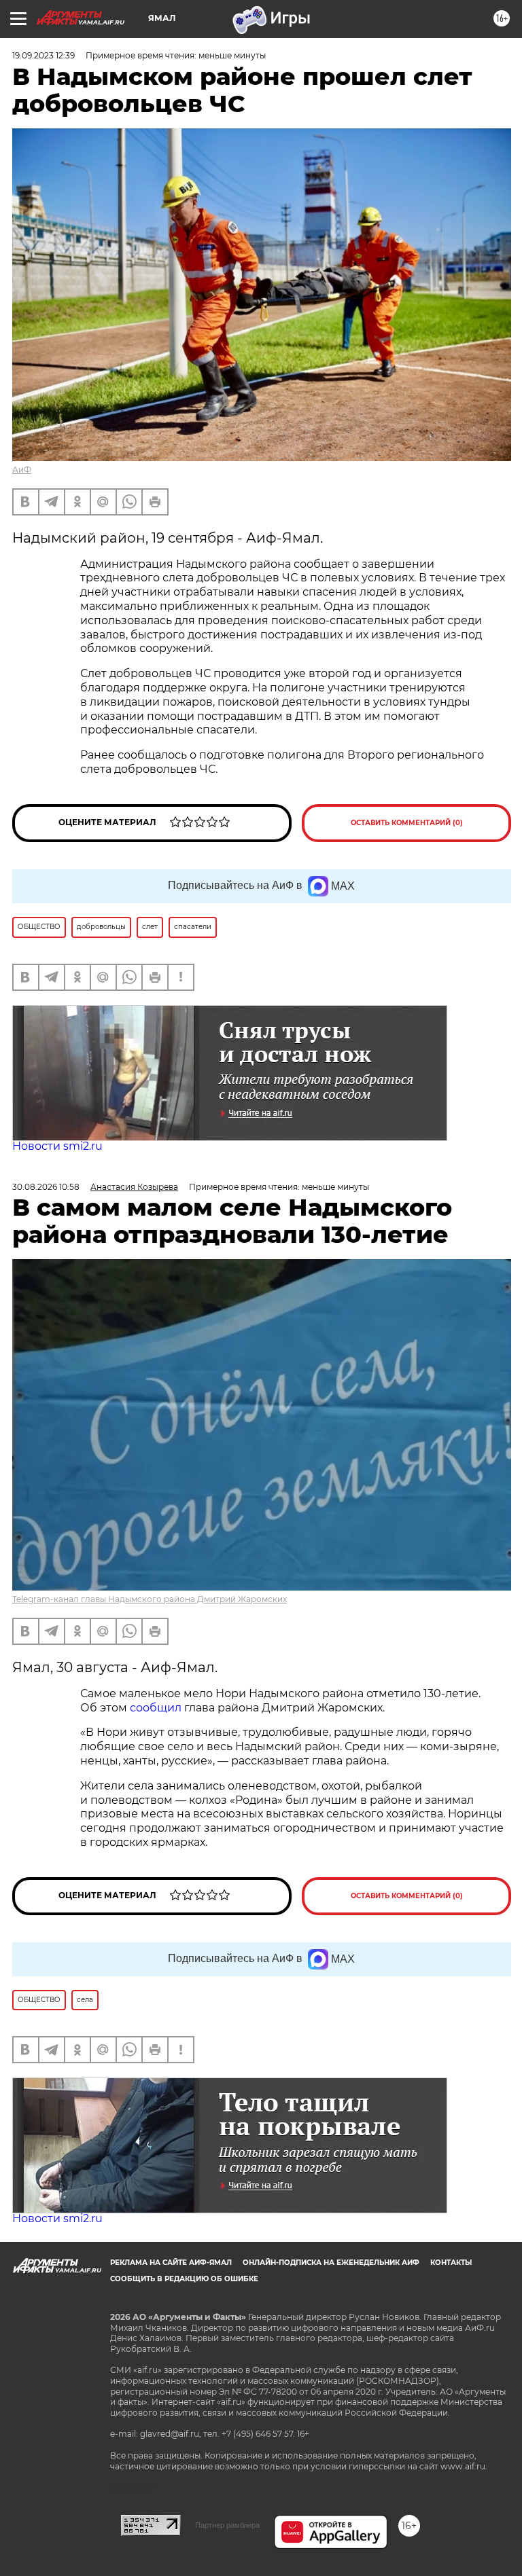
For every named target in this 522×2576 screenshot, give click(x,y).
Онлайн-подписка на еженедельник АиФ (331, 2263)
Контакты (451, 2263)
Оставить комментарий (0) (407, 823)
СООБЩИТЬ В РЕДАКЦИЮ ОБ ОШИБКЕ (184, 2279)
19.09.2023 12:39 (43, 55)
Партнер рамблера (227, 2525)
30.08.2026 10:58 (46, 1187)
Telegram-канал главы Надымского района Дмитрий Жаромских (150, 1599)
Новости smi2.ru (57, 1146)
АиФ (22, 470)
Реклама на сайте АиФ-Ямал (171, 2263)
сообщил (157, 1708)
